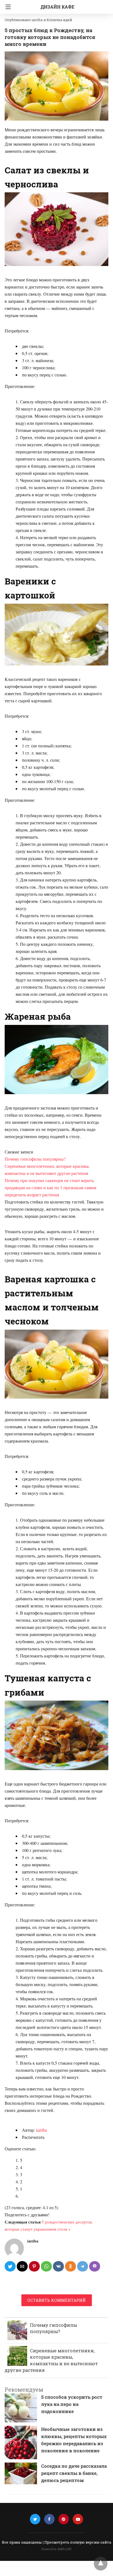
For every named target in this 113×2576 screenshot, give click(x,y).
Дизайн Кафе (57, 7)
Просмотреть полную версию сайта (78, 2542)
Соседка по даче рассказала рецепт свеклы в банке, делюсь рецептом (74, 2473)
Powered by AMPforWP (57, 2549)
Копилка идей (59, 20)
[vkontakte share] (58, 2266)
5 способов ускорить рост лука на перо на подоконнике (72, 2404)
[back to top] (101, 2564)
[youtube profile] (78, 2519)
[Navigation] (7, 7)
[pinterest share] (34, 2266)
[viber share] (95, 2266)
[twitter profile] (35, 2519)
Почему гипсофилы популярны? (35, 1159)
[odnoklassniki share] (70, 2266)
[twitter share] (10, 2266)
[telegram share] (83, 2266)
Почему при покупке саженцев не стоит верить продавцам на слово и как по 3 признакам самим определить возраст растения (50, 1187)
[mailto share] (22, 2266)
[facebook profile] (49, 2519)
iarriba (41, 2130)
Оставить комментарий (57, 2300)
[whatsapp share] (46, 2266)
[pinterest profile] (64, 2519)
